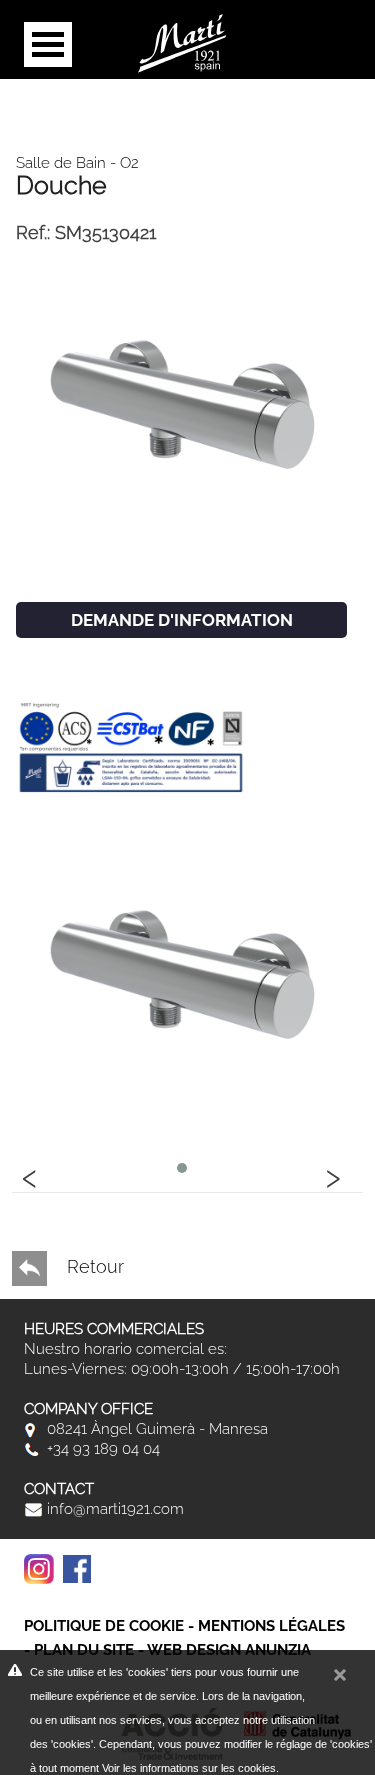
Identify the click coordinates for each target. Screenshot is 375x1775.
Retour (93, 1266)
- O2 (122, 163)
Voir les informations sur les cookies (189, 1768)
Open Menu (48, 44)
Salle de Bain (61, 163)
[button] (182, 1168)
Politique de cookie (104, 1626)
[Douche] (181, 410)
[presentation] (30, 1175)
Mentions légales (271, 1626)
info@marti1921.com (113, 1509)
